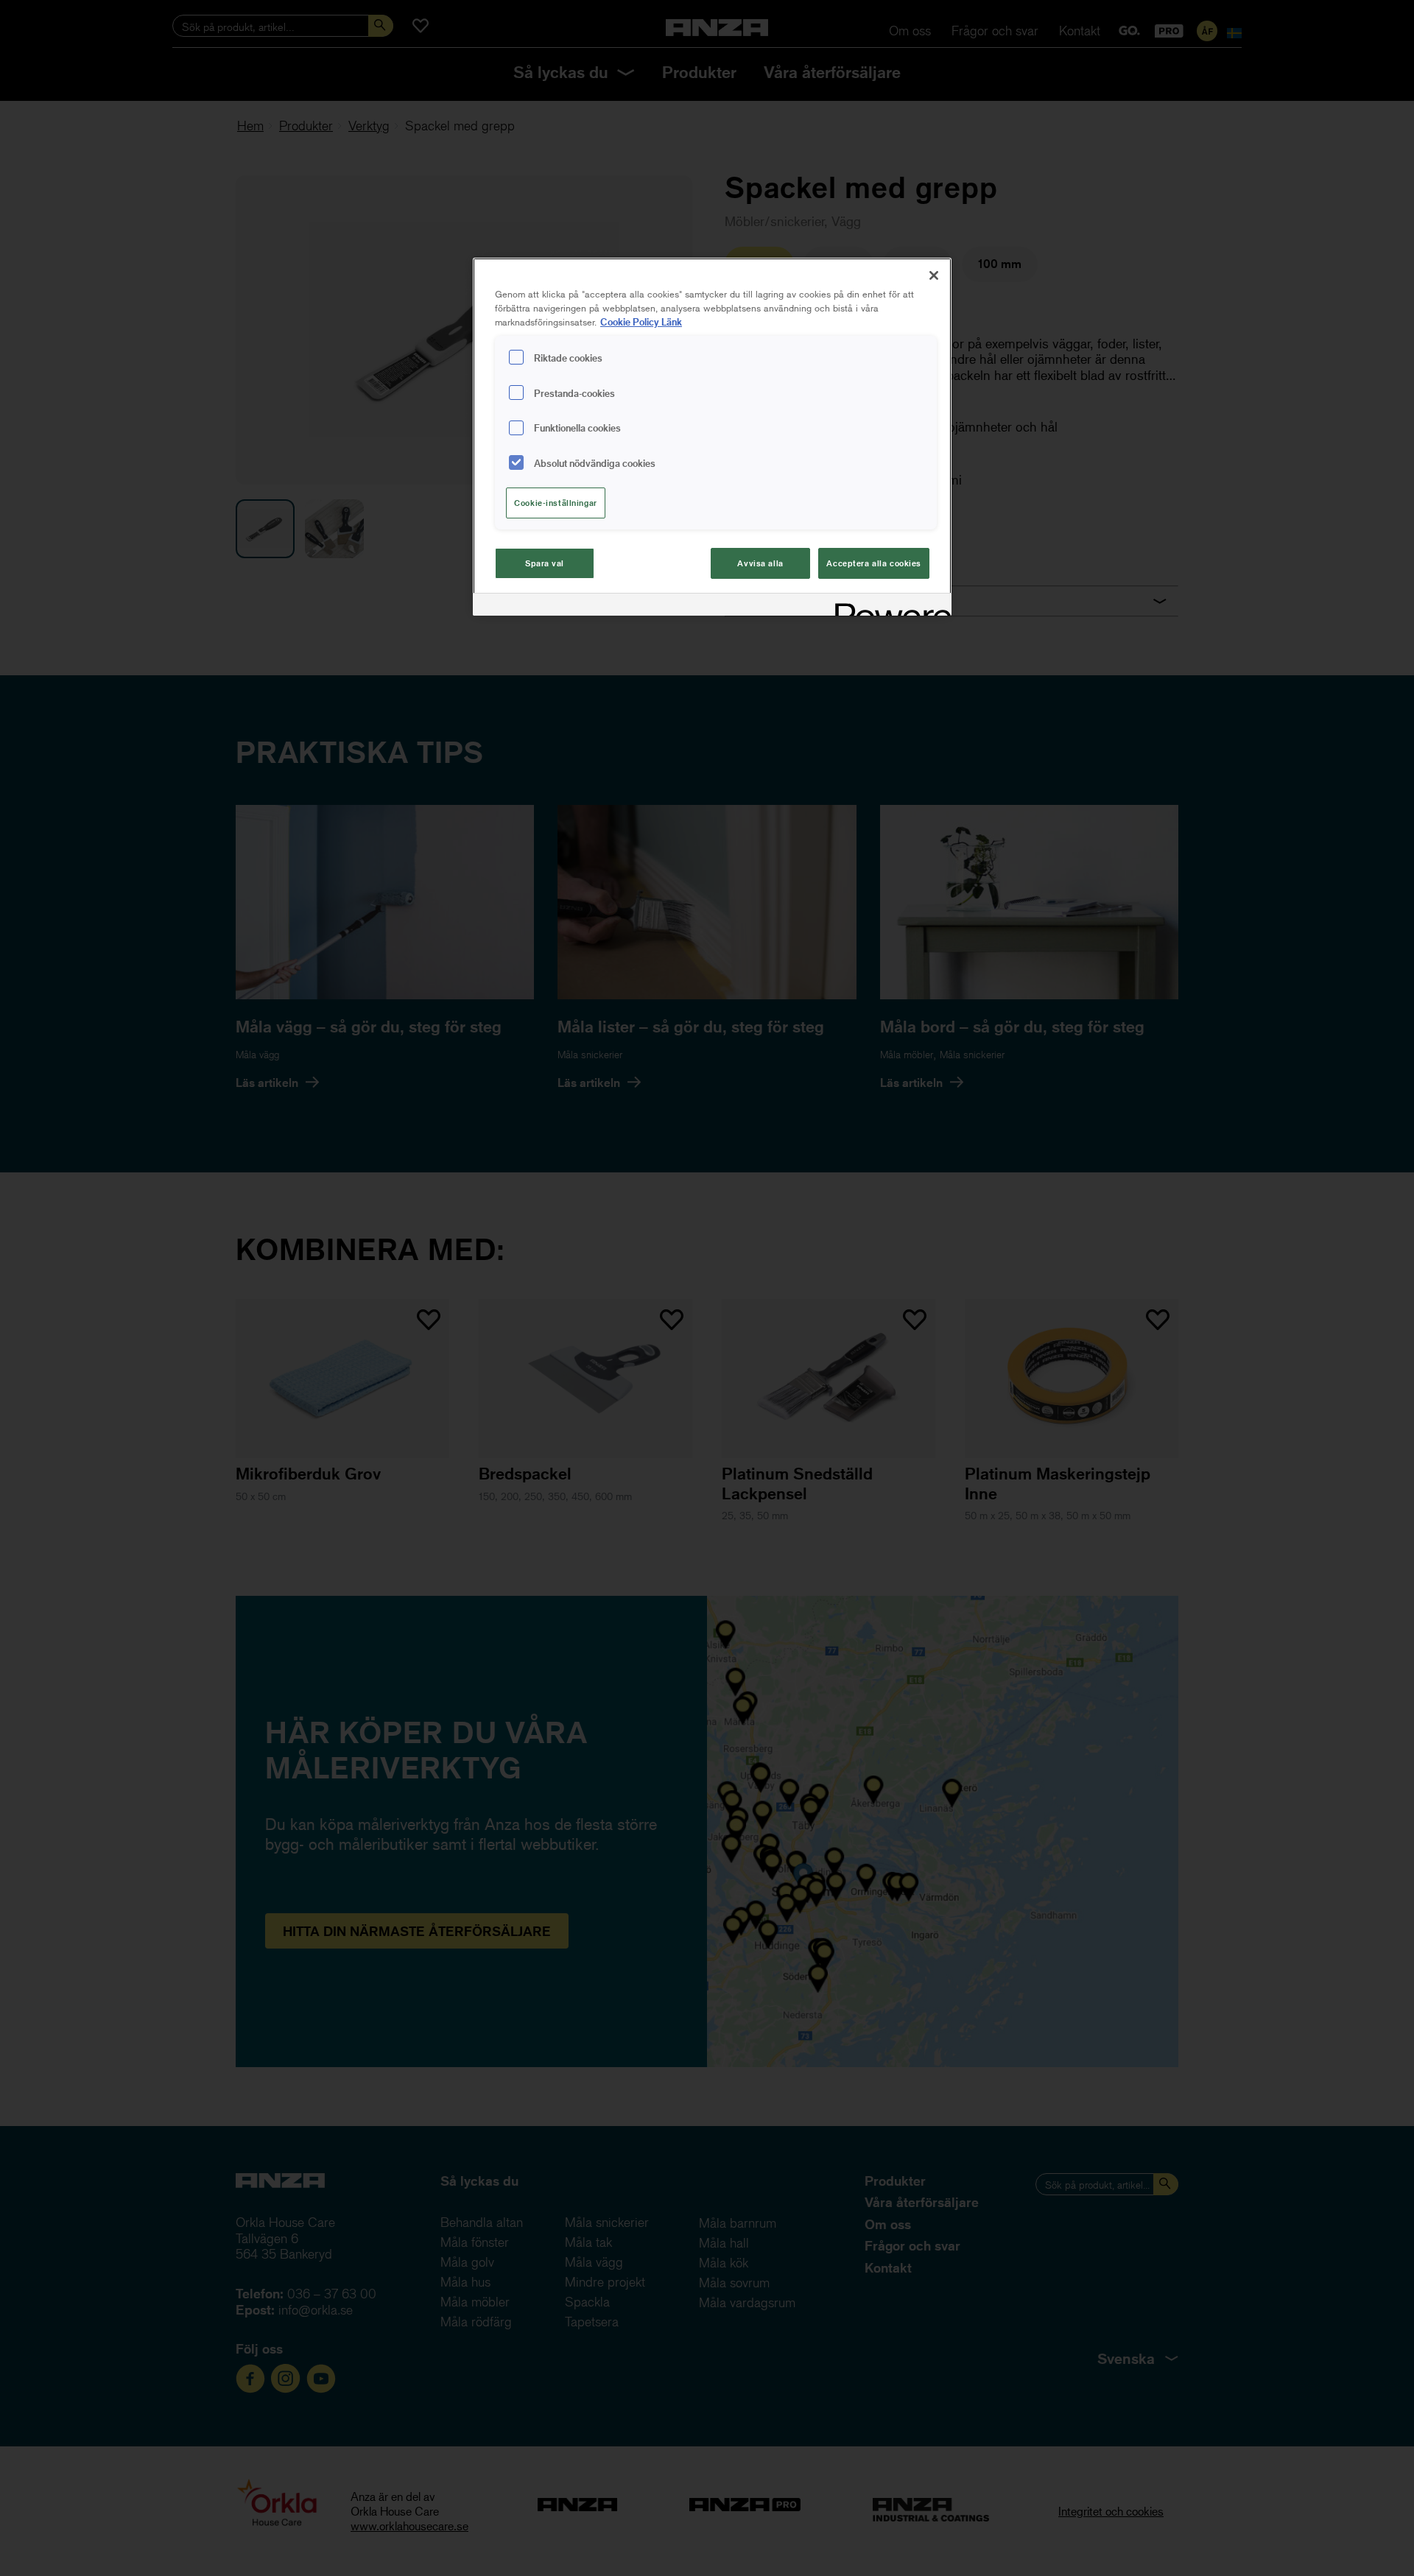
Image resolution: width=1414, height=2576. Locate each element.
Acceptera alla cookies (874, 563)
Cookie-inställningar (555, 503)
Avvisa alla (760, 563)
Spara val (545, 563)
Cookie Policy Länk (641, 321)
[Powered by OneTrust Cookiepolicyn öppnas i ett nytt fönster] (888, 606)
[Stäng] (934, 275)
